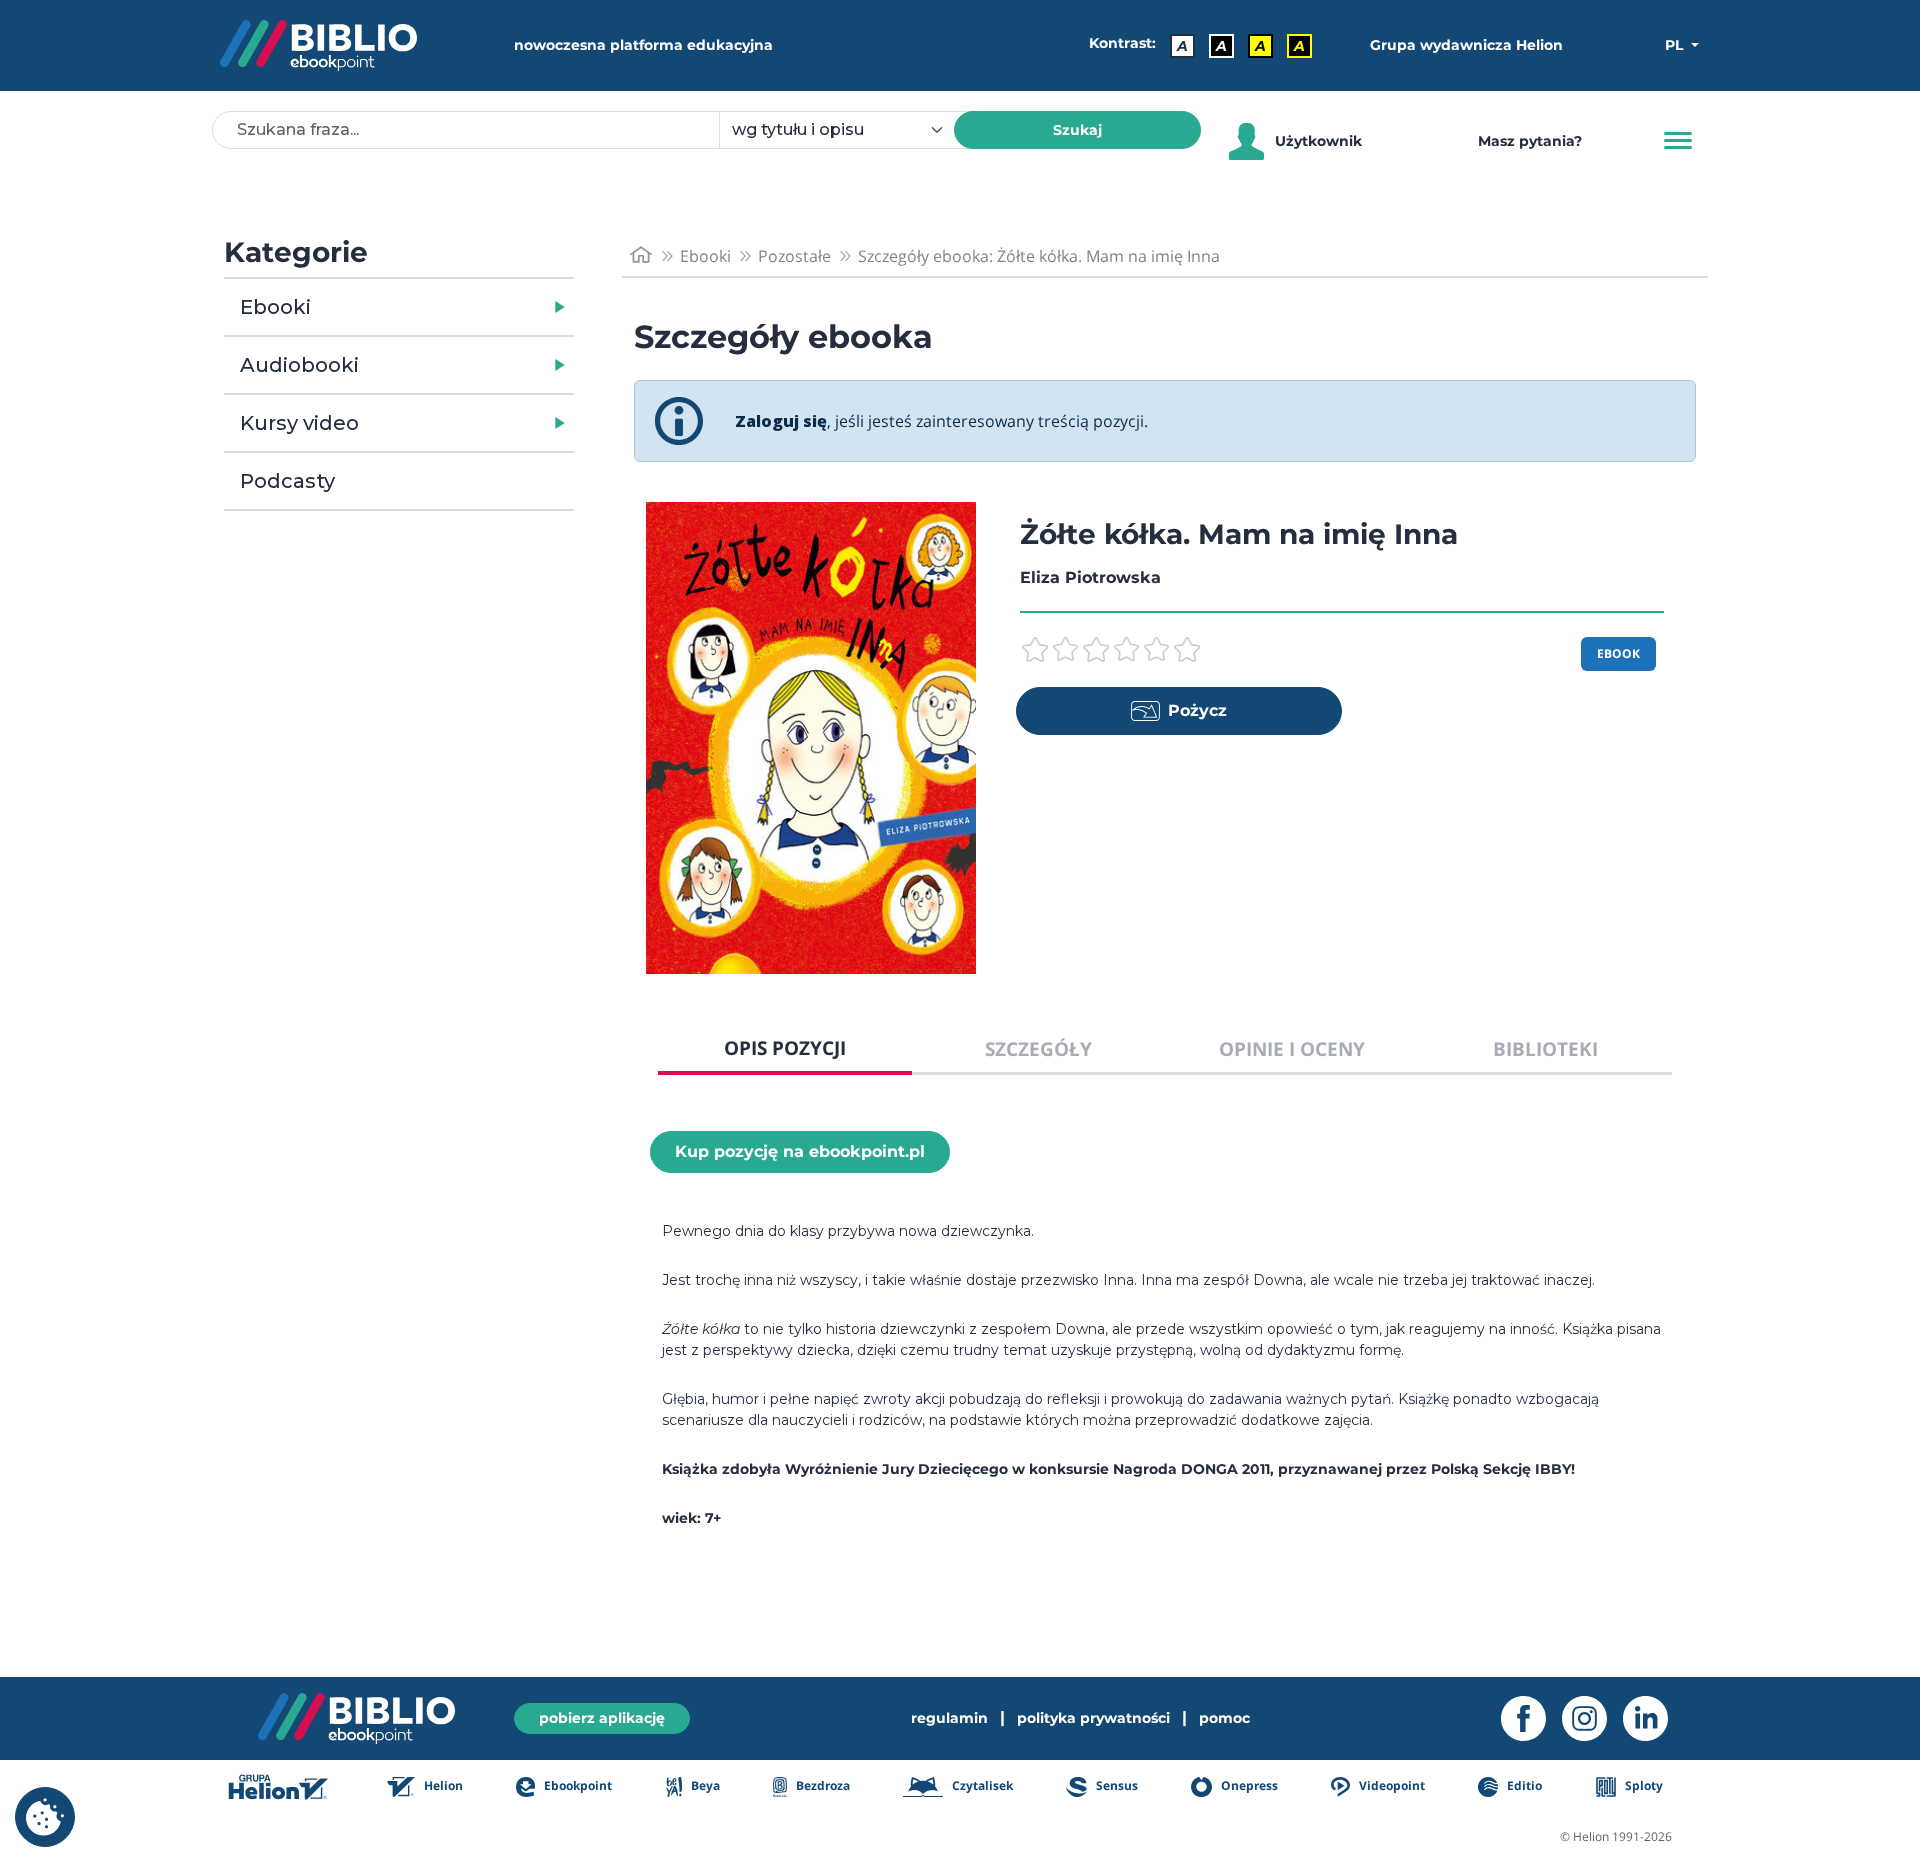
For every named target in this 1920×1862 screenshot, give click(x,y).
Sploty (1642, 1785)
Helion (442, 1785)
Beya (704, 1785)
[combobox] (848, 130)
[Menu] (1678, 141)
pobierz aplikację (602, 1718)
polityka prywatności (1093, 1718)
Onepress (1248, 1785)
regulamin (949, 1718)
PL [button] (1676, 45)
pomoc (1224, 1718)
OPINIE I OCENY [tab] (1292, 1048)
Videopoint (1390, 1785)
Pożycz (1197, 710)
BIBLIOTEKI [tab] (1545, 1048)
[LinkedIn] (1653, 1718)
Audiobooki (299, 365)
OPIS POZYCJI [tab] (785, 1047)
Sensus (1115, 1785)
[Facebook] (1531, 1718)
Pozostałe (794, 256)
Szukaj (1077, 130)
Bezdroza (821, 1785)
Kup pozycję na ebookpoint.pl (800, 1151)
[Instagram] (1592, 1718)
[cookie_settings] (45, 1817)
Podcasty (287, 481)
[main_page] (641, 255)
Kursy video (299, 423)
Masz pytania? (1530, 141)
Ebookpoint (576, 1785)
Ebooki (275, 307)
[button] (450, 307)
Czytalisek (981, 1785)
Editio (1523, 1785)
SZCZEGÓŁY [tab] (1038, 1048)
